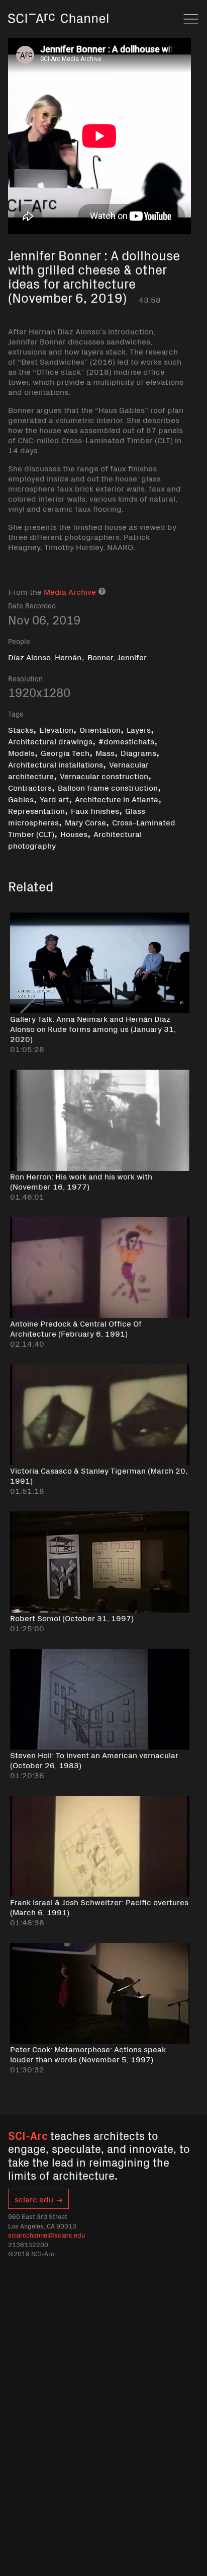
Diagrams (138, 752)
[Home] (58, 32)
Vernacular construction (104, 776)
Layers (139, 729)
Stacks (21, 729)
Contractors (30, 787)
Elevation (56, 729)
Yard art (54, 799)
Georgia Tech (65, 752)
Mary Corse (85, 822)
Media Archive (70, 591)
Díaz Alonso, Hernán (45, 657)
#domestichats (126, 741)
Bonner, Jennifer (117, 657)
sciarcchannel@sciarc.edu (46, 2235)
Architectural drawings (50, 741)
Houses (74, 833)
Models (21, 752)
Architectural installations (56, 764)
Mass (105, 752)
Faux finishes (95, 810)
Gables (21, 799)
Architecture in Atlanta (117, 799)
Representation (36, 810)
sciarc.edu (34, 2199)
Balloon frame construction (108, 787)
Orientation (100, 729)
